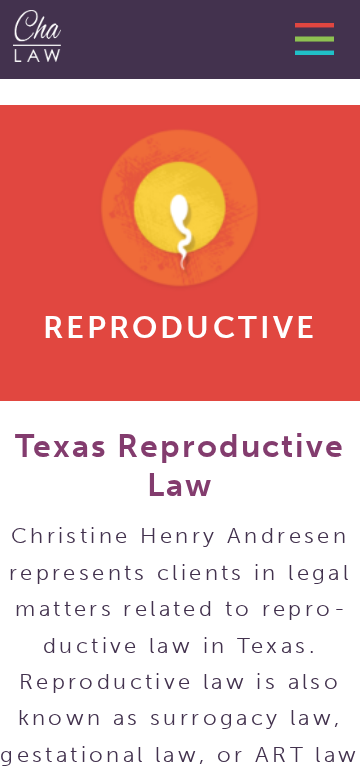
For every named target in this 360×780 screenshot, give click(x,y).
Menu (322, 45)
